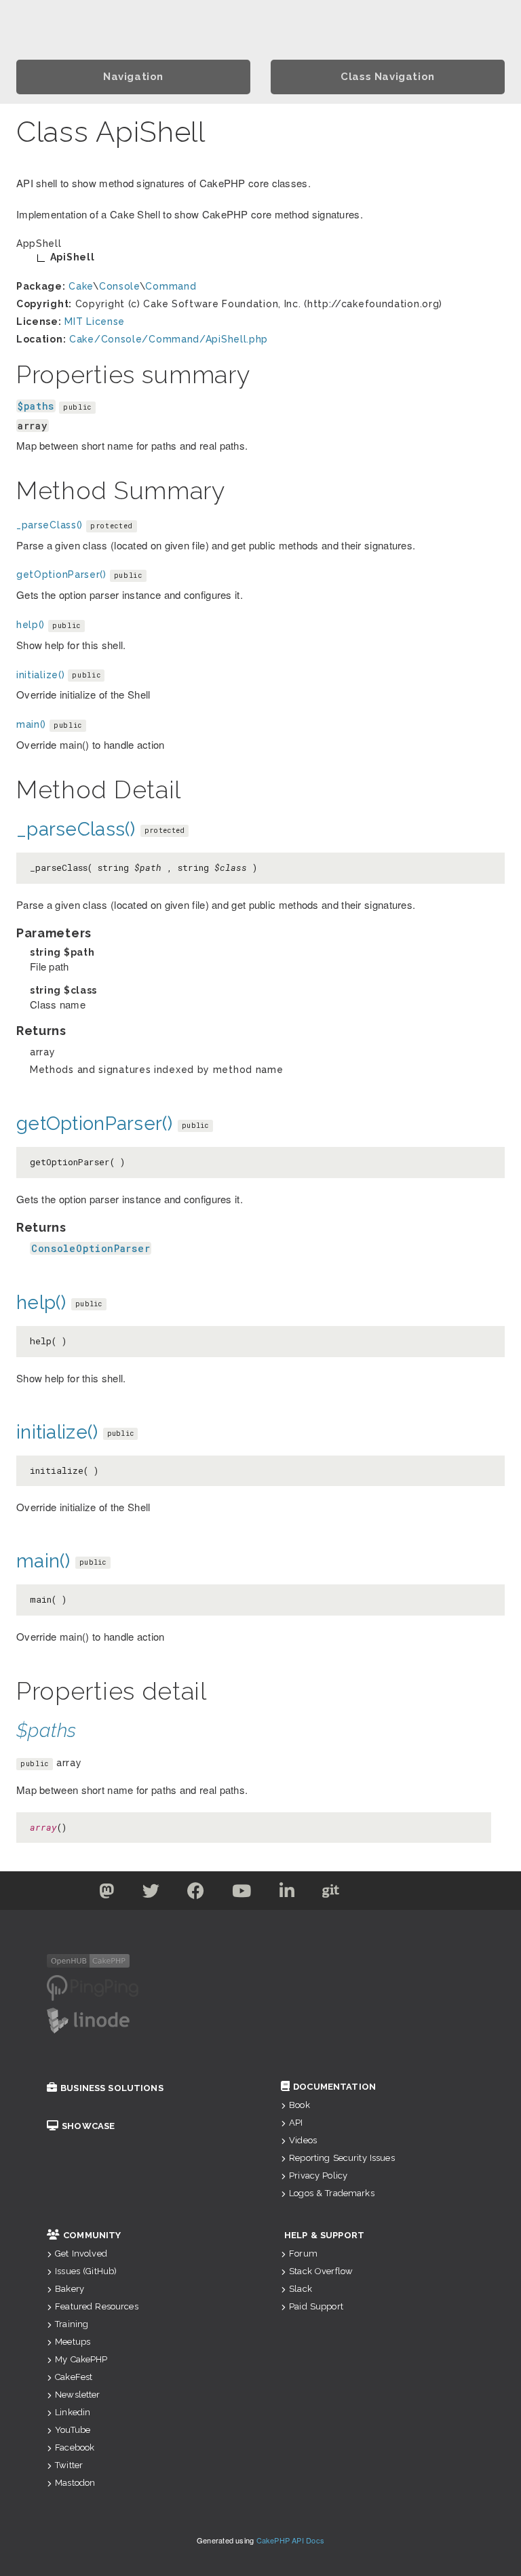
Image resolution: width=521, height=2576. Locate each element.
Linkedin (73, 2412)
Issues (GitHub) (86, 2271)
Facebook (75, 2447)
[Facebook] (196, 1894)
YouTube (73, 2430)
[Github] (331, 1894)
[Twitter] (107, 1894)
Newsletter (77, 2395)
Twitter (69, 2465)
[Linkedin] (287, 1894)
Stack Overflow (321, 2271)
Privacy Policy (318, 2175)
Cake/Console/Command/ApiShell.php (169, 339)
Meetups (73, 2342)
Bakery (70, 2289)
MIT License (95, 321)
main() (31, 724)
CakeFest (74, 2377)
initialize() (40, 675)
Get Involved (81, 2253)
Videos (303, 2140)
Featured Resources (97, 2306)
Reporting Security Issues (342, 2158)
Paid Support (316, 2306)
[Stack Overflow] (415, 1894)
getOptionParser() (61, 574)
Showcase (88, 2126)
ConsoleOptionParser (91, 1248)
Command (171, 286)
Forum (303, 2253)
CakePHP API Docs (291, 2540)
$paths (36, 406)
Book (300, 2105)
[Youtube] (242, 1894)
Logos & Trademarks (332, 2193)
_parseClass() (50, 525)
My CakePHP (81, 2359)
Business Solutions (112, 2088)
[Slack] (374, 1894)
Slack (301, 2289)
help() (31, 625)
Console (119, 286)
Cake (81, 286)
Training (72, 2324)
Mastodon (75, 2483)
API (296, 2123)
